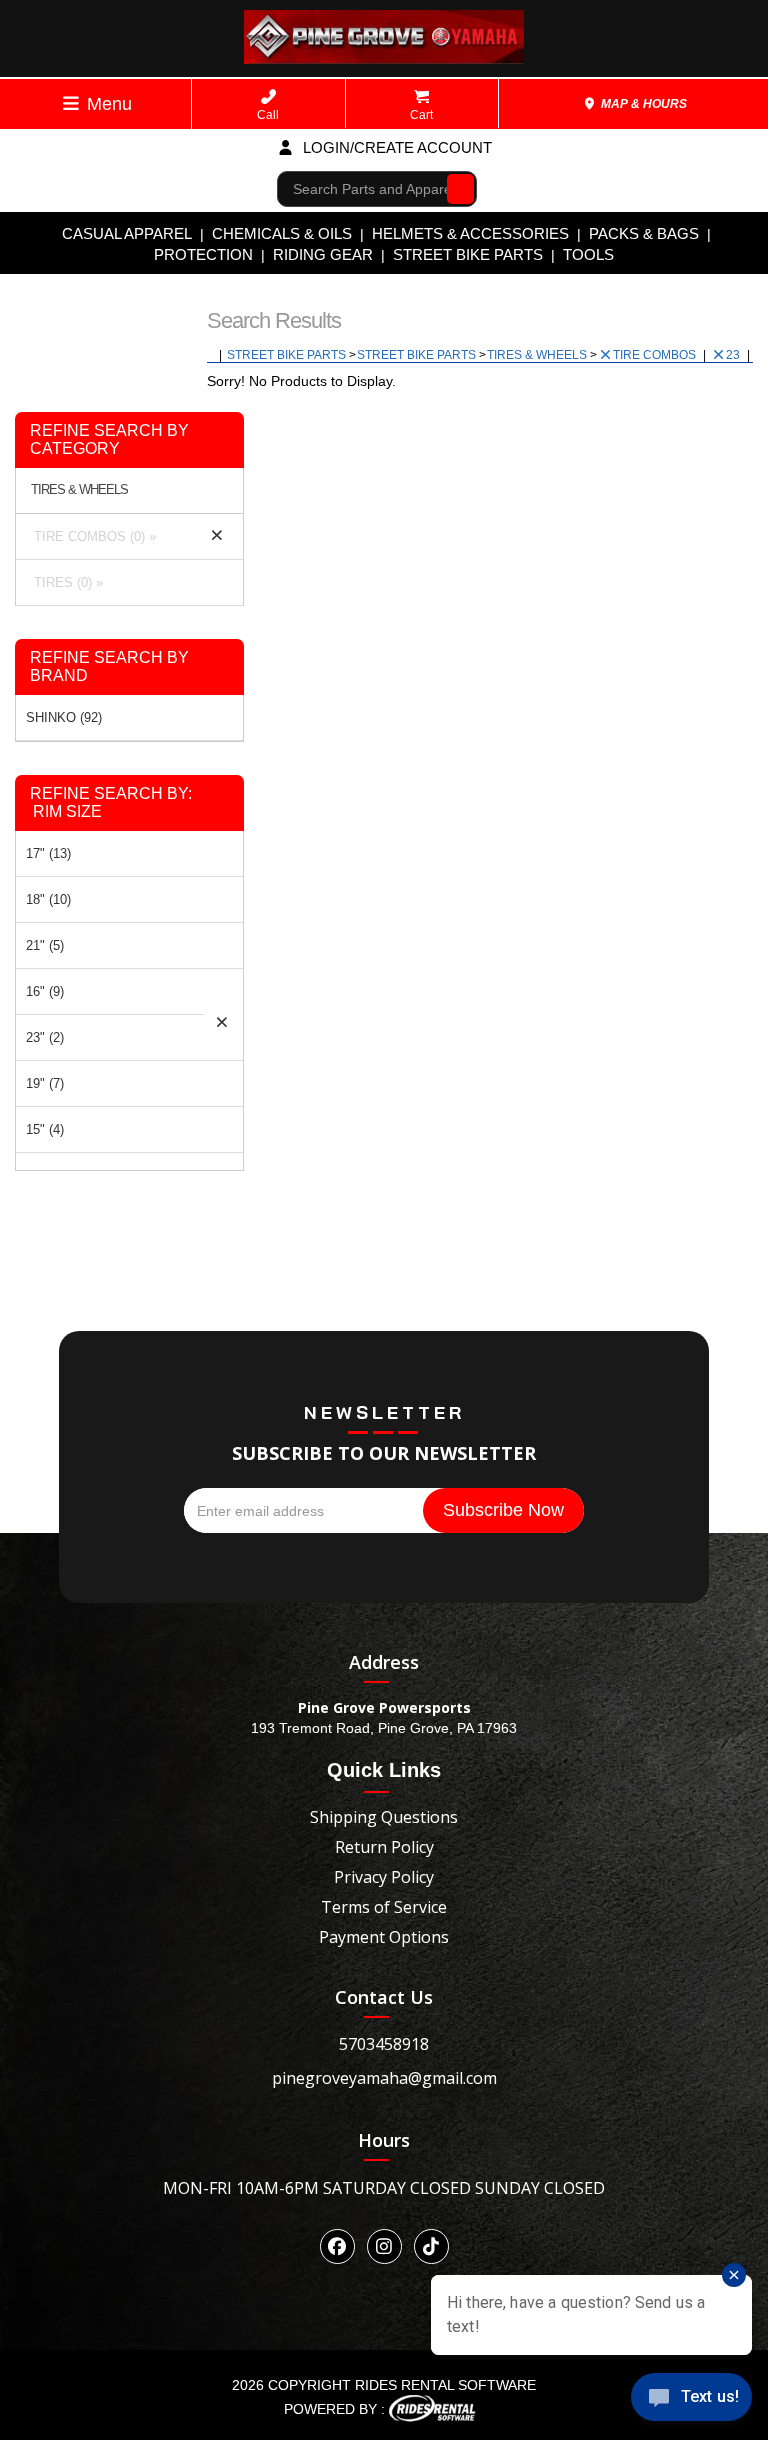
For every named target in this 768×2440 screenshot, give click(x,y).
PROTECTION (203, 254)
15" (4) (45, 1129)
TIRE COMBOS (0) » (91, 536)
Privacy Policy (384, 1877)
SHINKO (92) (64, 717)
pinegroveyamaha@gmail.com (384, 2078)
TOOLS (588, 254)
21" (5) (45, 945)
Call (268, 115)
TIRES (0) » (64, 582)
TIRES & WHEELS (538, 355)
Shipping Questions (384, 1817)
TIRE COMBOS (656, 355)
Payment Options (384, 1937)
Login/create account (395, 147)
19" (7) (45, 1083)
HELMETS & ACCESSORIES (470, 233)
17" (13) (48, 853)
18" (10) (48, 899)
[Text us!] (691, 2400)
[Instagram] (384, 2246)
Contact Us (384, 1997)
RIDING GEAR (323, 254)
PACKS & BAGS (644, 233)
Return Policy (384, 1847)
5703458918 (384, 2044)
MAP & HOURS (642, 104)
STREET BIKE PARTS (468, 254)
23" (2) (45, 1037)
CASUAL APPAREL (127, 233)
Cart (421, 115)
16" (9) (45, 991)
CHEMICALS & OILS (282, 233)
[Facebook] (337, 2246)
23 (734, 355)
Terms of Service (384, 1907)
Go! (455, 188)
